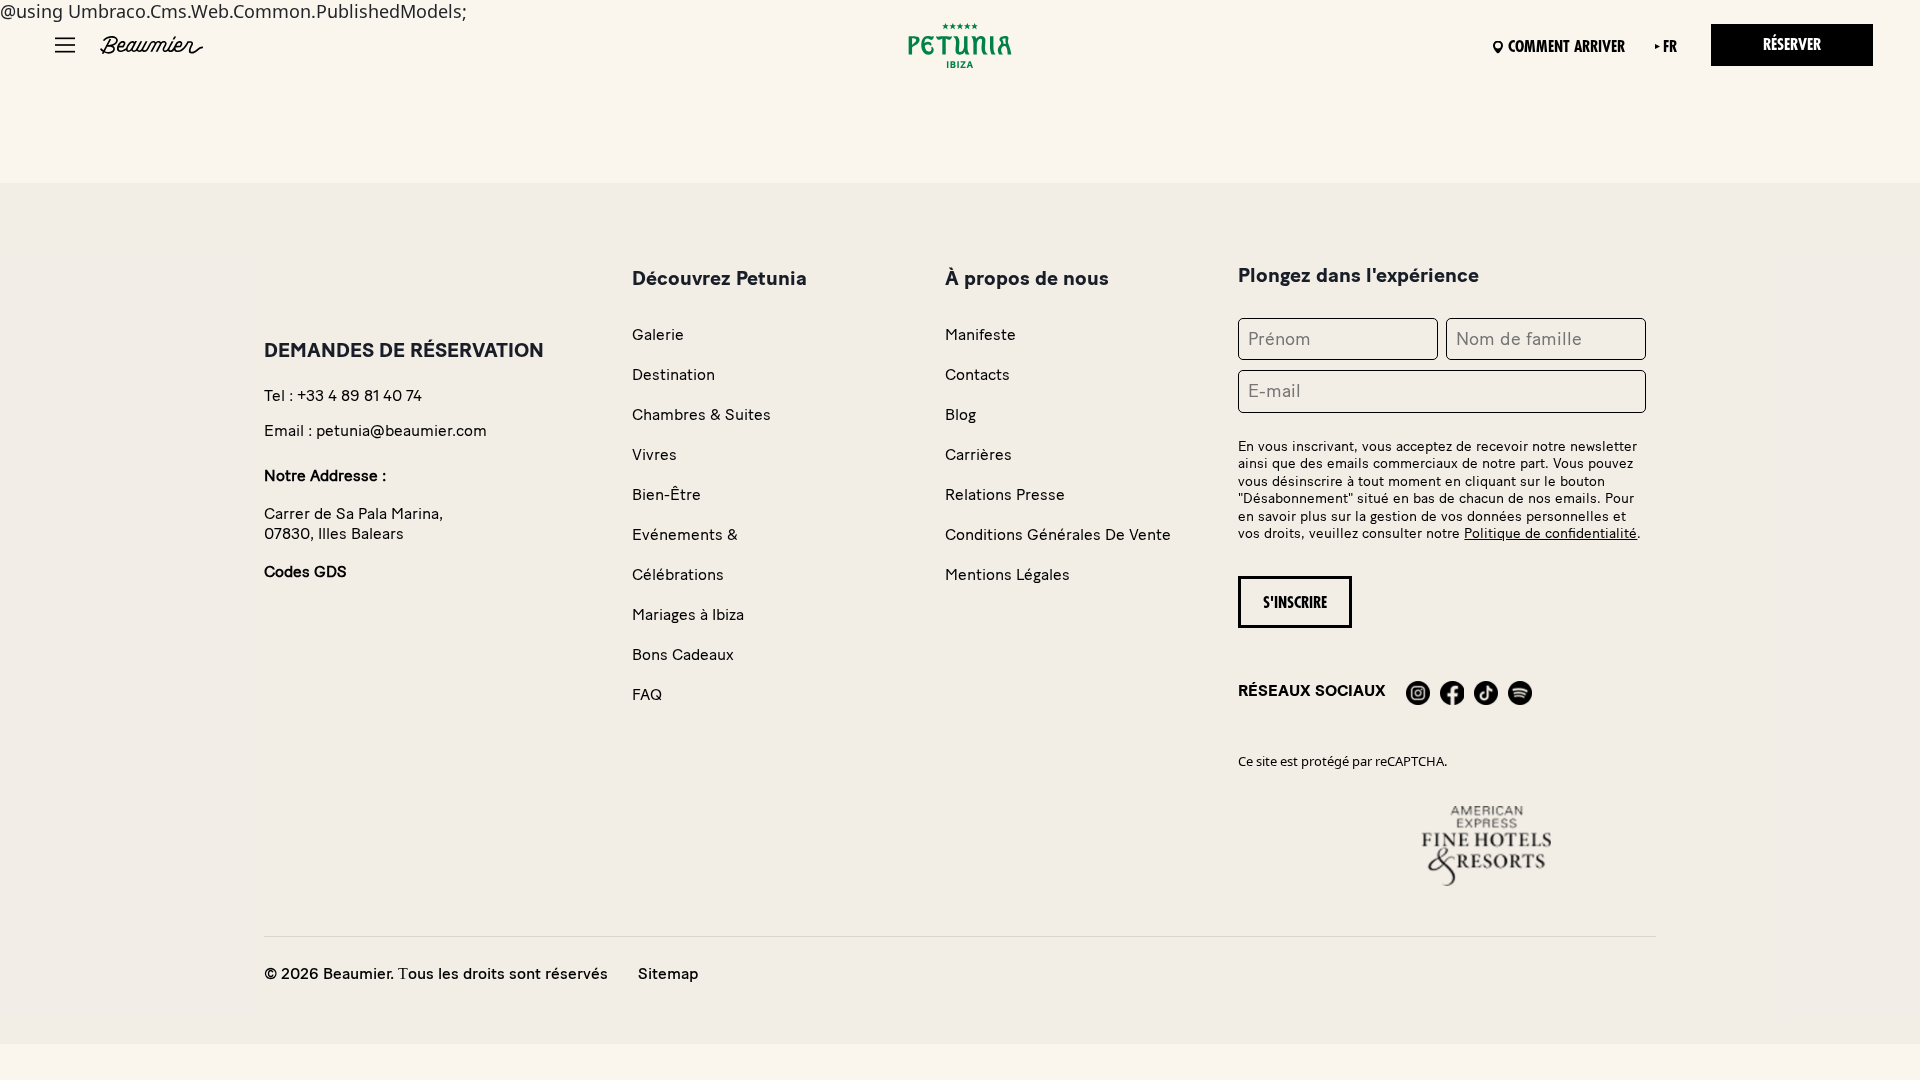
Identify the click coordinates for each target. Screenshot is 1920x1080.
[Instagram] (1418, 690)
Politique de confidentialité (1550, 533)
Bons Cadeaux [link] (683, 654)
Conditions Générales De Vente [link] (1058, 534)
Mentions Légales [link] (1007, 574)
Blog (960, 414)
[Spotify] (1520, 690)
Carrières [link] (978, 454)
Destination (673, 374)
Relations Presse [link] (1005, 494)
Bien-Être (666, 494)
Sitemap (668, 973)
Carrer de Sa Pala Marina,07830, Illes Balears (353, 523)
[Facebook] (1452, 690)
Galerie (658, 334)
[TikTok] (1486, 690)
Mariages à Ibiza (688, 614)
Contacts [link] (977, 374)
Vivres (654, 454)
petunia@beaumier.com (401, 430)
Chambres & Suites (701, 414)
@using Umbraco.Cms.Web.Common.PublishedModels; (910, 491)
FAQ (647, 694)
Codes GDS (305, 571)
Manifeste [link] (980, 334)
